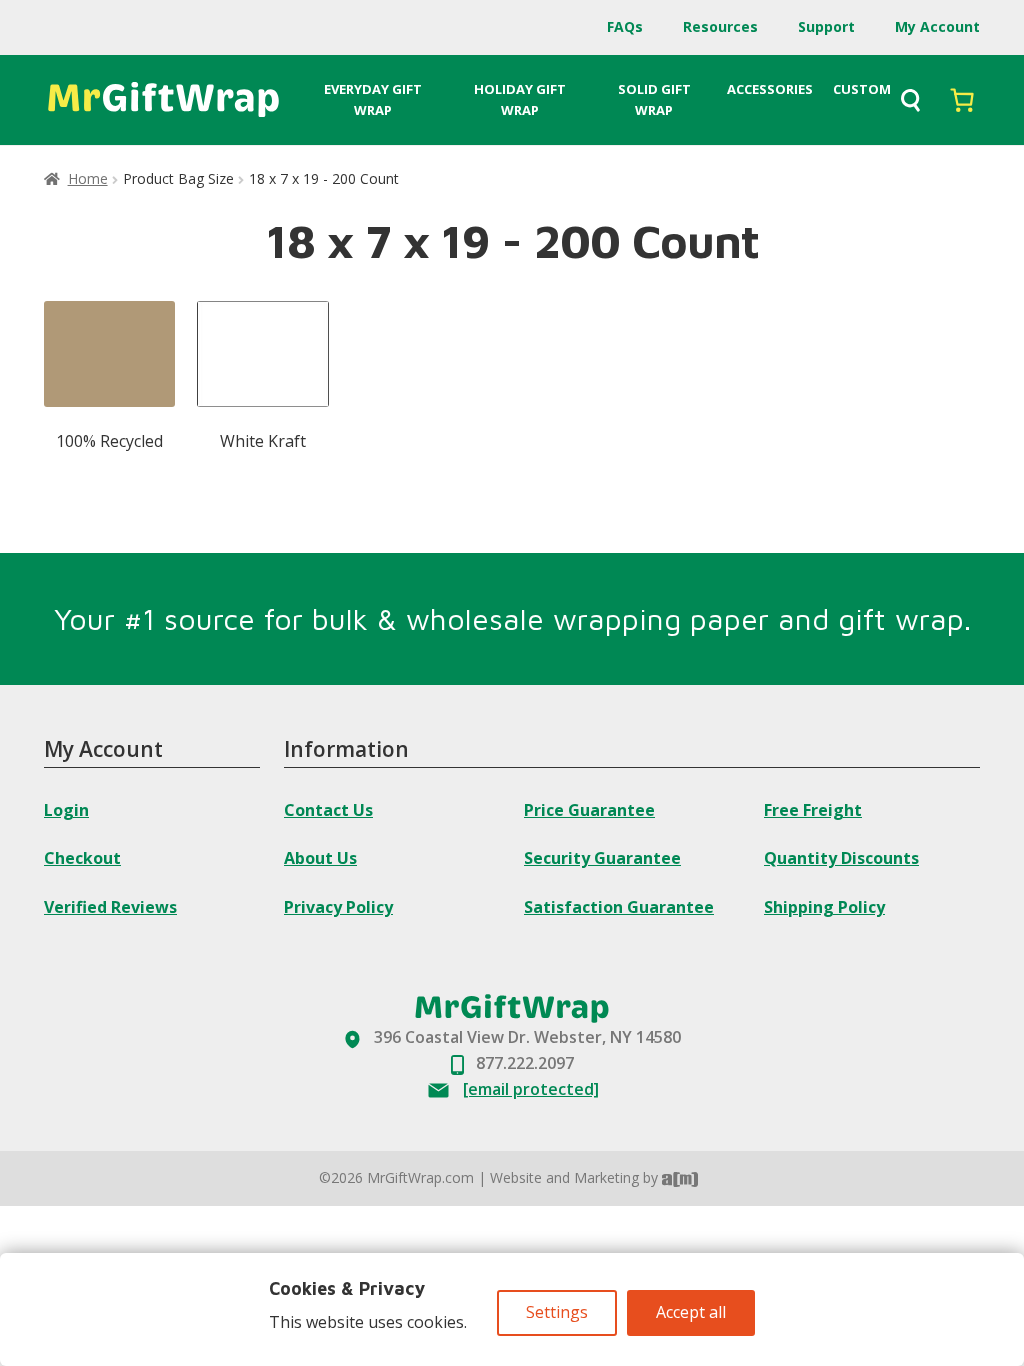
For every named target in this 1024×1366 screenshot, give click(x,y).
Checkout (82, 858)
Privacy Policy (338, 907)
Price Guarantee (589, 810)
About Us (320, 858)
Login (66, 810)
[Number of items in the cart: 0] (962, 100)
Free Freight (813, 810)
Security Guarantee (602, 858)
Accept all (691, 1312)
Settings (557, 1312)
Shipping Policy (824, 907)
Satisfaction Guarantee (619, 907)
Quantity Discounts (841, 858)
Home (88, 178)
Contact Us (328, 810)
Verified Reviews (110, 907)
